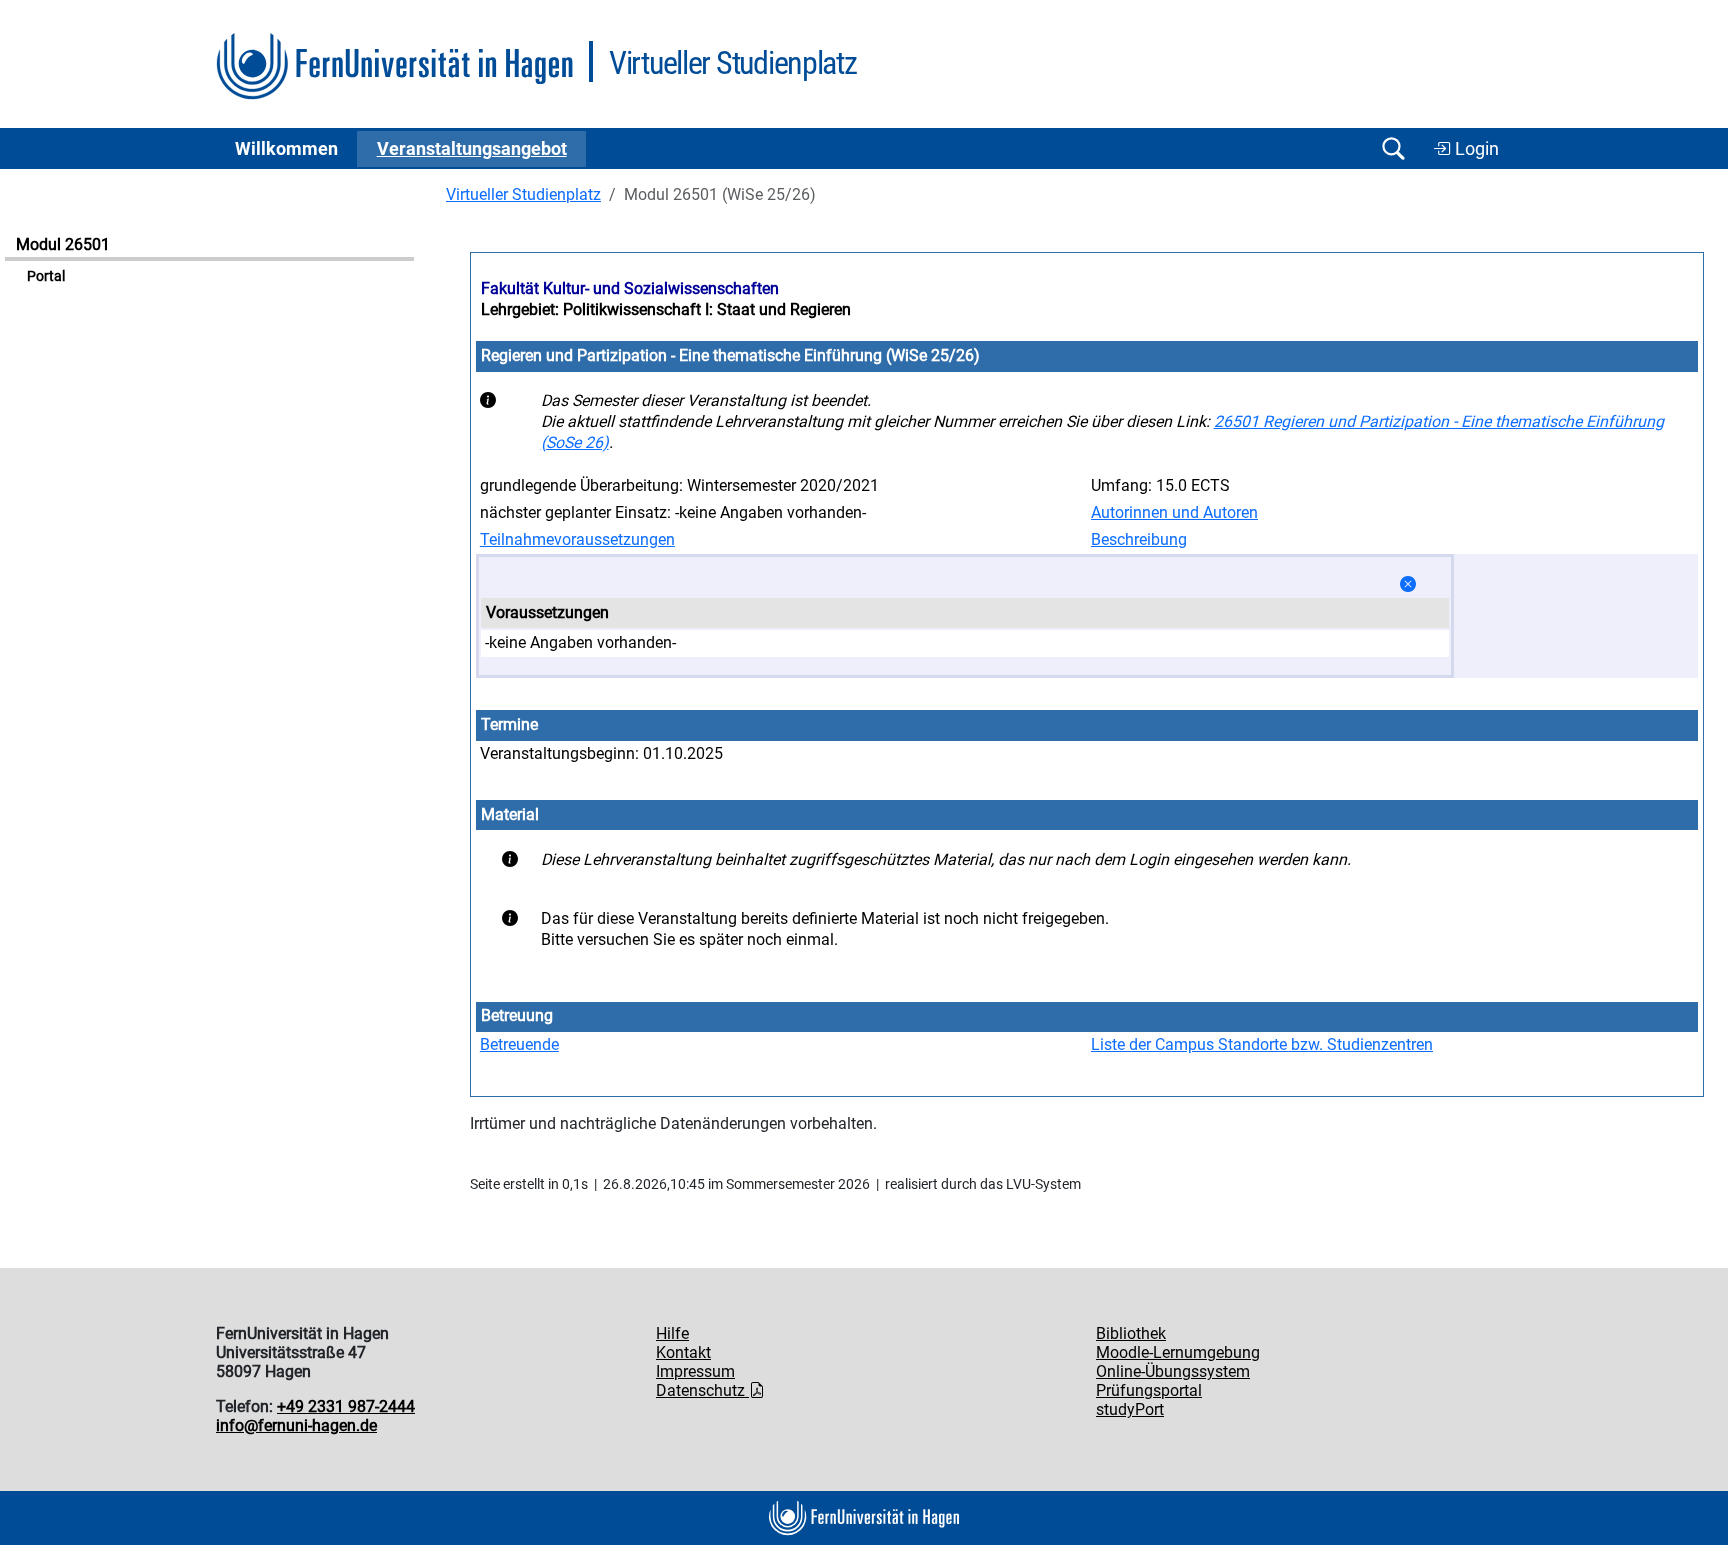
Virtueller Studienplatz (523, 194)
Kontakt (683, 1352)
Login (1475, 149)
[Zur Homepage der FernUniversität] (394, 66)
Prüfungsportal (1149, 1390)
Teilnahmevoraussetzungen (577, 539)
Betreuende (519, 1044)
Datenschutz (702, 1390)
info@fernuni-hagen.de (296, 1425)
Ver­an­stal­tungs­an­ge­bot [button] (472, 149)
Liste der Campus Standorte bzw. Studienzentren (1262, 1044)
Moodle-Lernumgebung (1178, 1352)
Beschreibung (1139, 539)
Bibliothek (1131, 1333)
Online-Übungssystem (1173, 1371)
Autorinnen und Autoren (1174, 512)
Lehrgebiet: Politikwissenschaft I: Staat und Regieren (666, 309)
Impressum (695, 1371)
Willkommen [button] (286, 149)
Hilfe (672, 1333)
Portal (46, 276)
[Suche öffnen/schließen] (1393, 148)
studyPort (1130, 1409)
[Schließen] (1408, 584)
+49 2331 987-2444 (346, 1406)
